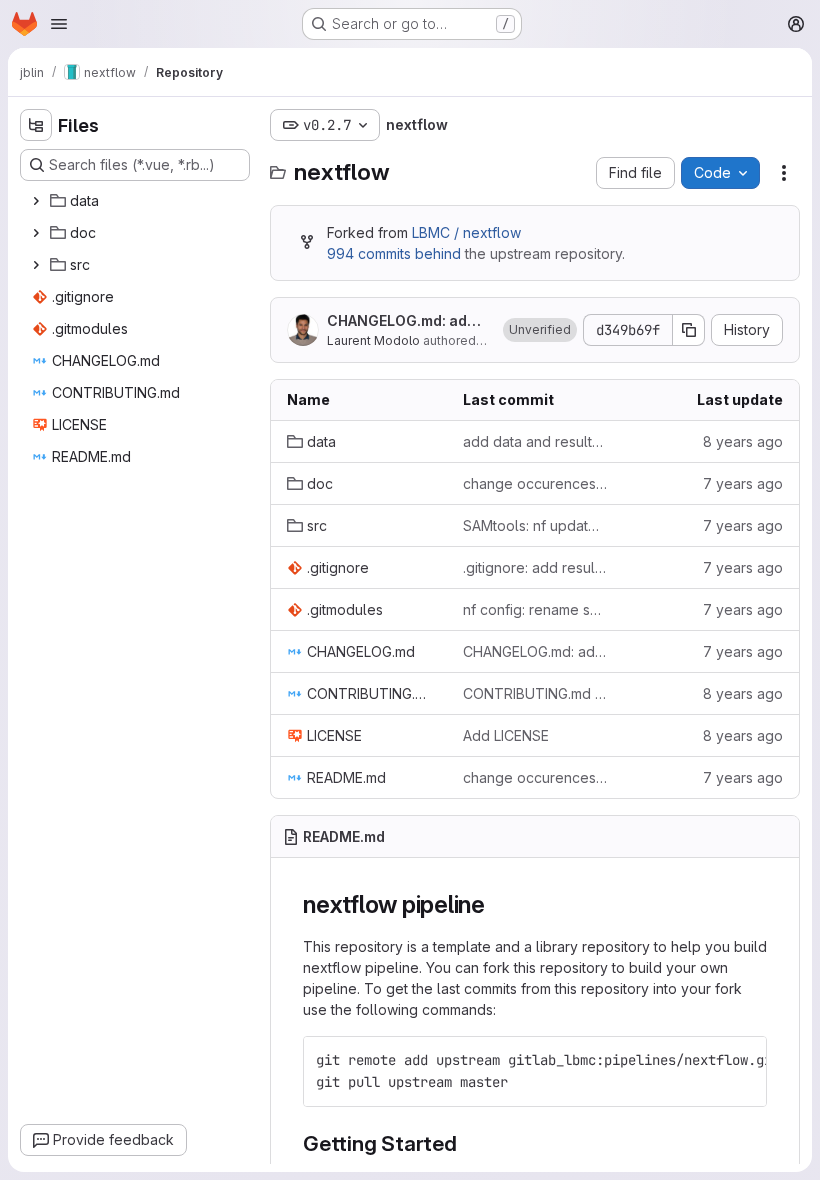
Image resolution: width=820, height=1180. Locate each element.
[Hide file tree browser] (36, 125)
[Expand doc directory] (36, 233)
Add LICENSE (506, 735)
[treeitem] (137, 201)
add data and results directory (535, 441)
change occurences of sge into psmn (535, 483)
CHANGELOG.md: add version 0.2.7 (407, 321)
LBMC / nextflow (466, 232)
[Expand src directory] (36, 265)
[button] (540, 330)
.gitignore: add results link (535, 567)
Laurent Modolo (373, 340)
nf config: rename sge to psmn (535, 609)
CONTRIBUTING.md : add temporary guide (535, 693)
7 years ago (743, 483)
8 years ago (743, 441)
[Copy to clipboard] (743, 1060)
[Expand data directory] (36, 201)
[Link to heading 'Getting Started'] (468, 1143)
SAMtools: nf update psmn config (535, 525)
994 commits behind (394, 253)
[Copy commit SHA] (689, 330)
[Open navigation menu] (59, 24)
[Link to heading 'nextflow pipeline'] (498, 904)
